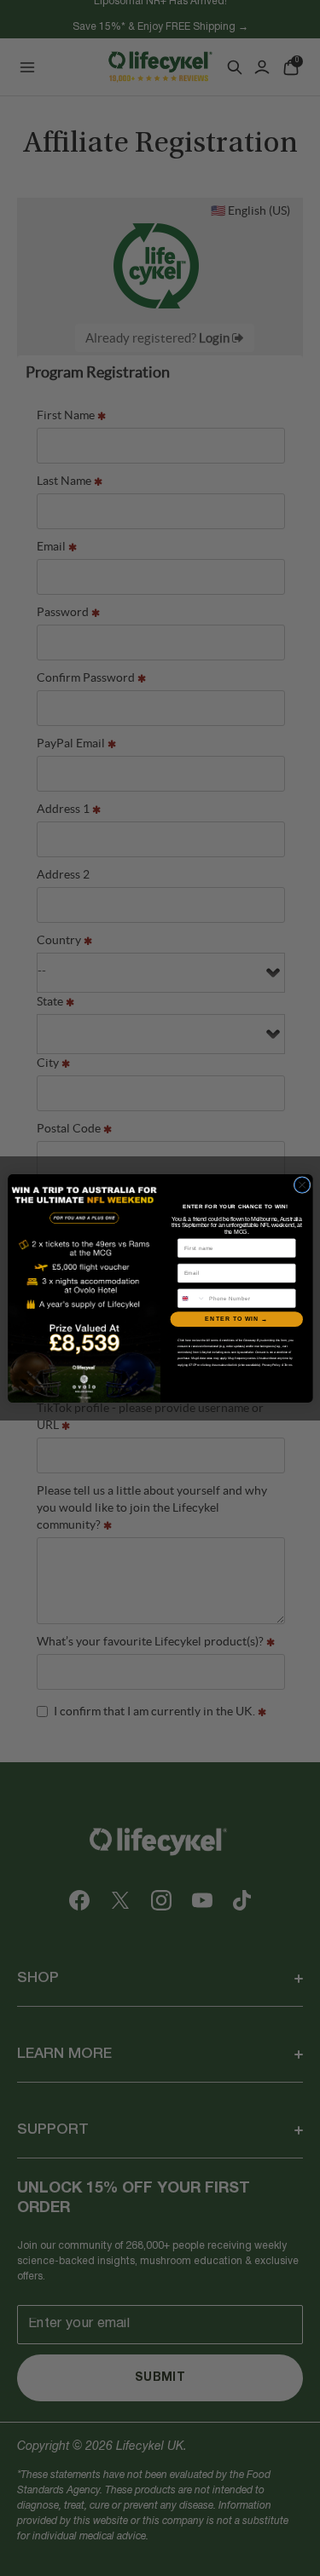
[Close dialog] (302, 1184)
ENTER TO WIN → (236, 1319)
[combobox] (191, 1297)
